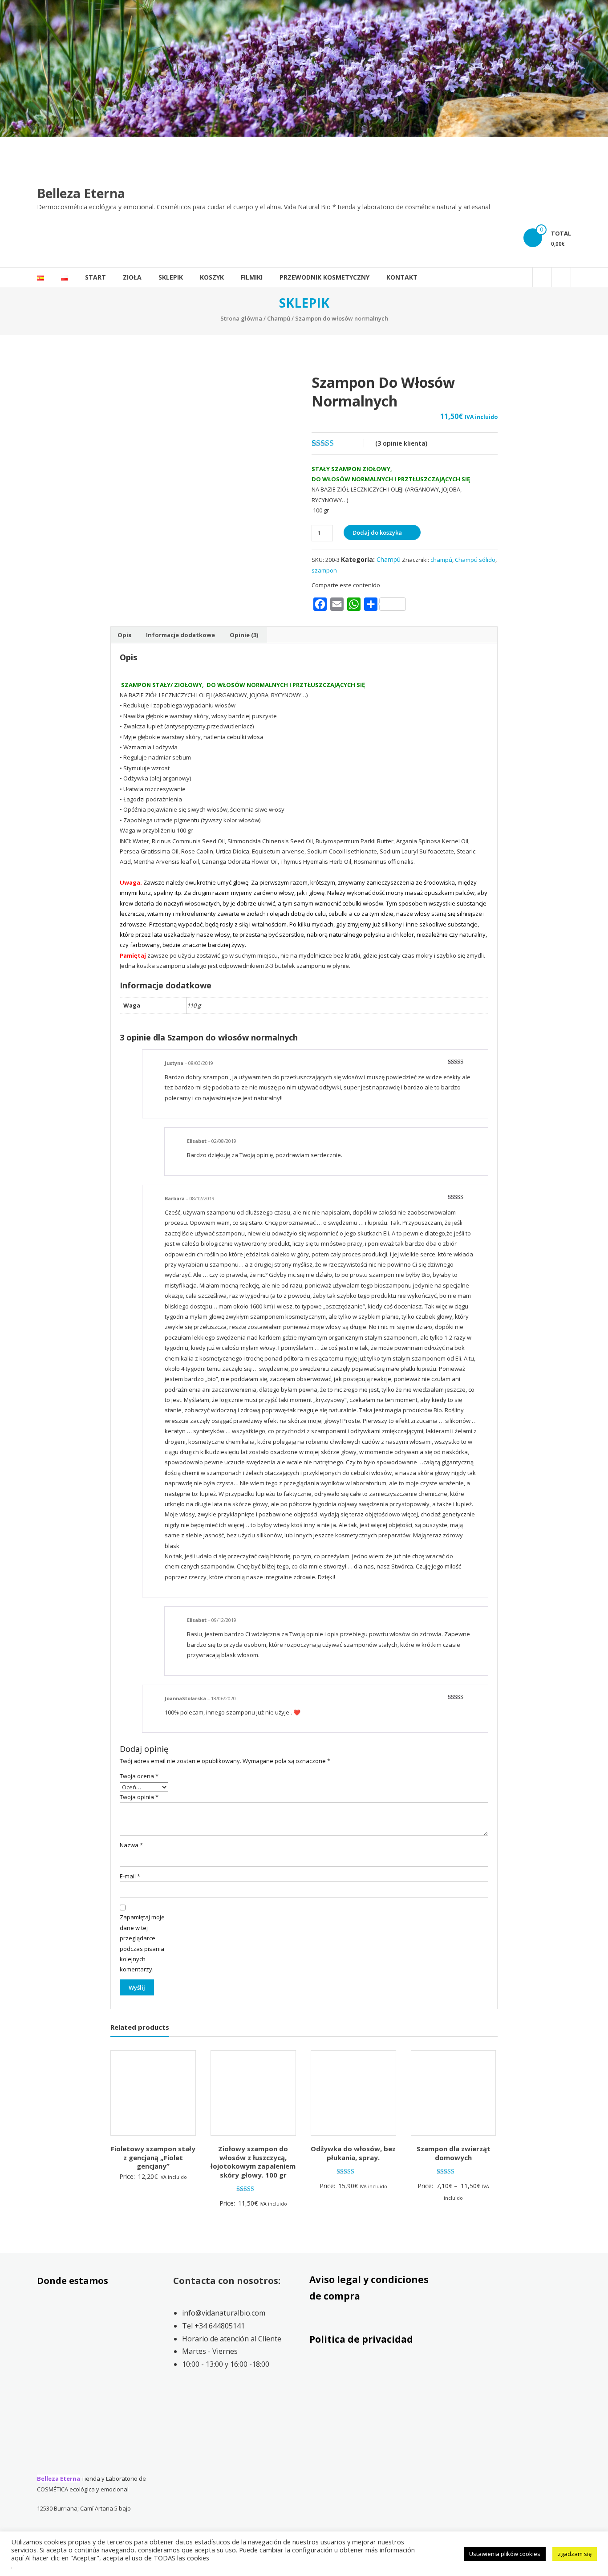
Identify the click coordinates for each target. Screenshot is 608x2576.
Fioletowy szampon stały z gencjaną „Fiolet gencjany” (153, 2157)
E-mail (130, 1876)
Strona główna (241, 318)
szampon (324, 570)
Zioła (132, 277)
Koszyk (212, 277)
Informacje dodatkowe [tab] (180, 635)
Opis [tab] (124, 635)
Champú (279, 318)
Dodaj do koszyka (377, 532)
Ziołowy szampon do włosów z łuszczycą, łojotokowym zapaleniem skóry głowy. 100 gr (253, 2162)
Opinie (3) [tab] (244, 635)
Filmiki (252, 277)
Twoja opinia (139, 1797)
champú (441, 560)
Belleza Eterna (81, 193)
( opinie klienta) (401, 443)
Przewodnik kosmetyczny (324, 277)
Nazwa (131, 1845)
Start (95, 277)
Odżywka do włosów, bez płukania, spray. (353, 2153)
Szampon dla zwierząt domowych (454, 2153)
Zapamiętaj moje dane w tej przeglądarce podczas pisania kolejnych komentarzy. (142, 1943)
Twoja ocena (139, 1776)
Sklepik (171, 277)
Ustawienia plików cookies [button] (505, 2554)
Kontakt (402, 277)
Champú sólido (475, 560)
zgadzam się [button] (575, 2554)
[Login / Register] (561, 277)
